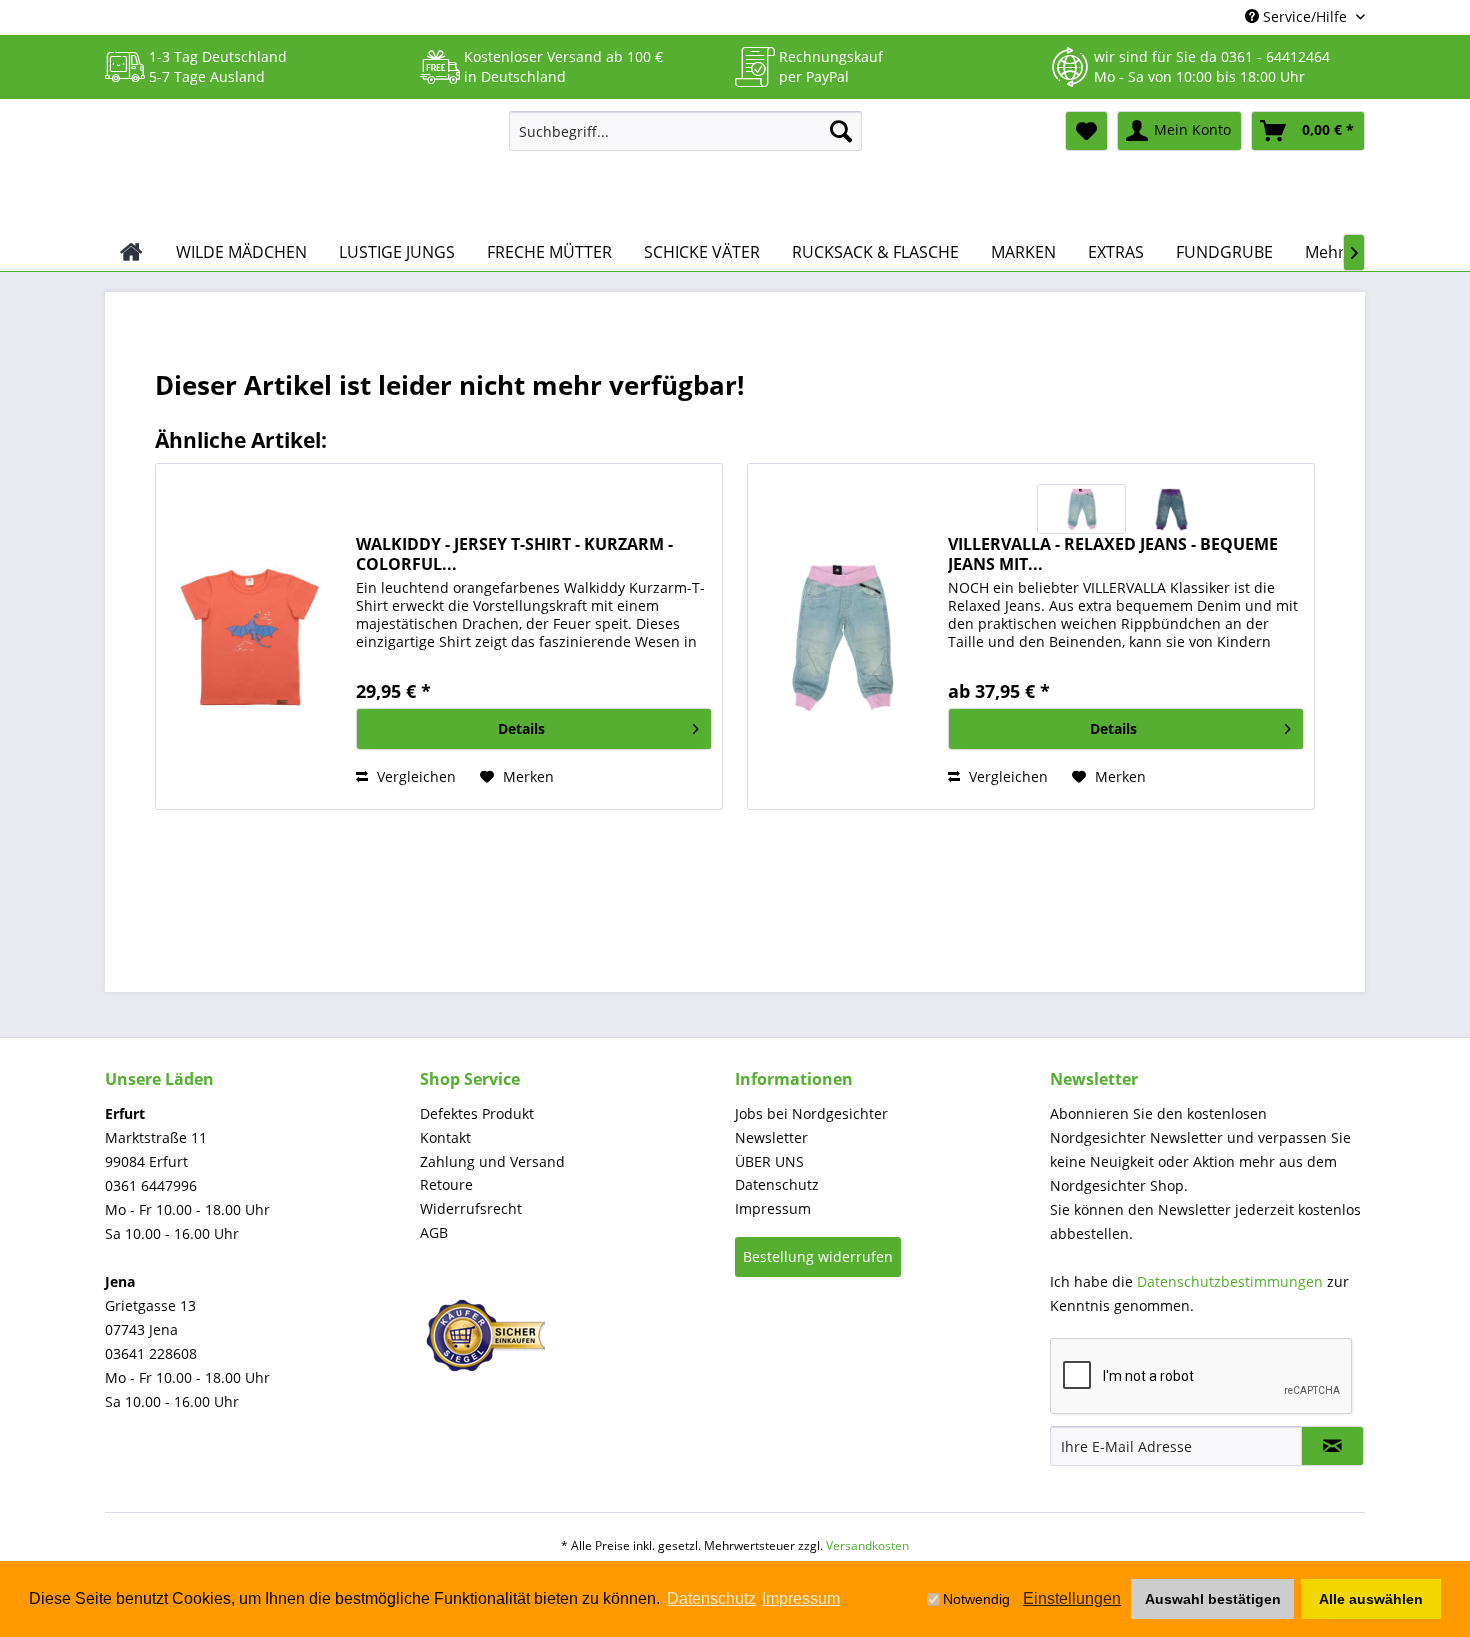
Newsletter (771, 1137)
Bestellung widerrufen (818, 1256)
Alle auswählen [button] (1371, 1599)
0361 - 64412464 (1275, 56)
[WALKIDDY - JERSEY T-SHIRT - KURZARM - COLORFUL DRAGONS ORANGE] (251, 636)
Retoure (446, 1184)
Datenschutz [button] (711, 1598)
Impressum (773, 1208)
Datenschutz (777, 1184)
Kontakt (445, 1137)
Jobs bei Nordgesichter (811, 1113)
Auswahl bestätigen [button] (1213, 1599)
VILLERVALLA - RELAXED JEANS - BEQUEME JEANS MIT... (1113, 554)
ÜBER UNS (769, 1161)
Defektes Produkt (477, 1113)
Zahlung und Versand (492, 1161)
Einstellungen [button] (1072, 1598)
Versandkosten (867, 1545)
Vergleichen (414, 776)
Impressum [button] (801, 1598)
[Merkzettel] (1086, 131)
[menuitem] (685, 131)
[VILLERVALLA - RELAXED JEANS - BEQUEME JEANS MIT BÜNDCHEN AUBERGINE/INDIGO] (1170, 509)
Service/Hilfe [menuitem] (1305, 16)
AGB (434, 1232)
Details (521, 728)
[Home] (131, 252)
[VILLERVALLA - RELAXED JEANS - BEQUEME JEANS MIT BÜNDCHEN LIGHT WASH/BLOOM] (1081, 509)
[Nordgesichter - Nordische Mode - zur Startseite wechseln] (299, 167)
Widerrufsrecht (471, 1208)
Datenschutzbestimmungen (1230, 1281)
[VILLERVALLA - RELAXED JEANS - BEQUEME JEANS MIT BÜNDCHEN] (843, 636)
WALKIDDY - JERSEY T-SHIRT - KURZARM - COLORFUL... (514, 554)
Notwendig (976, 1599)
